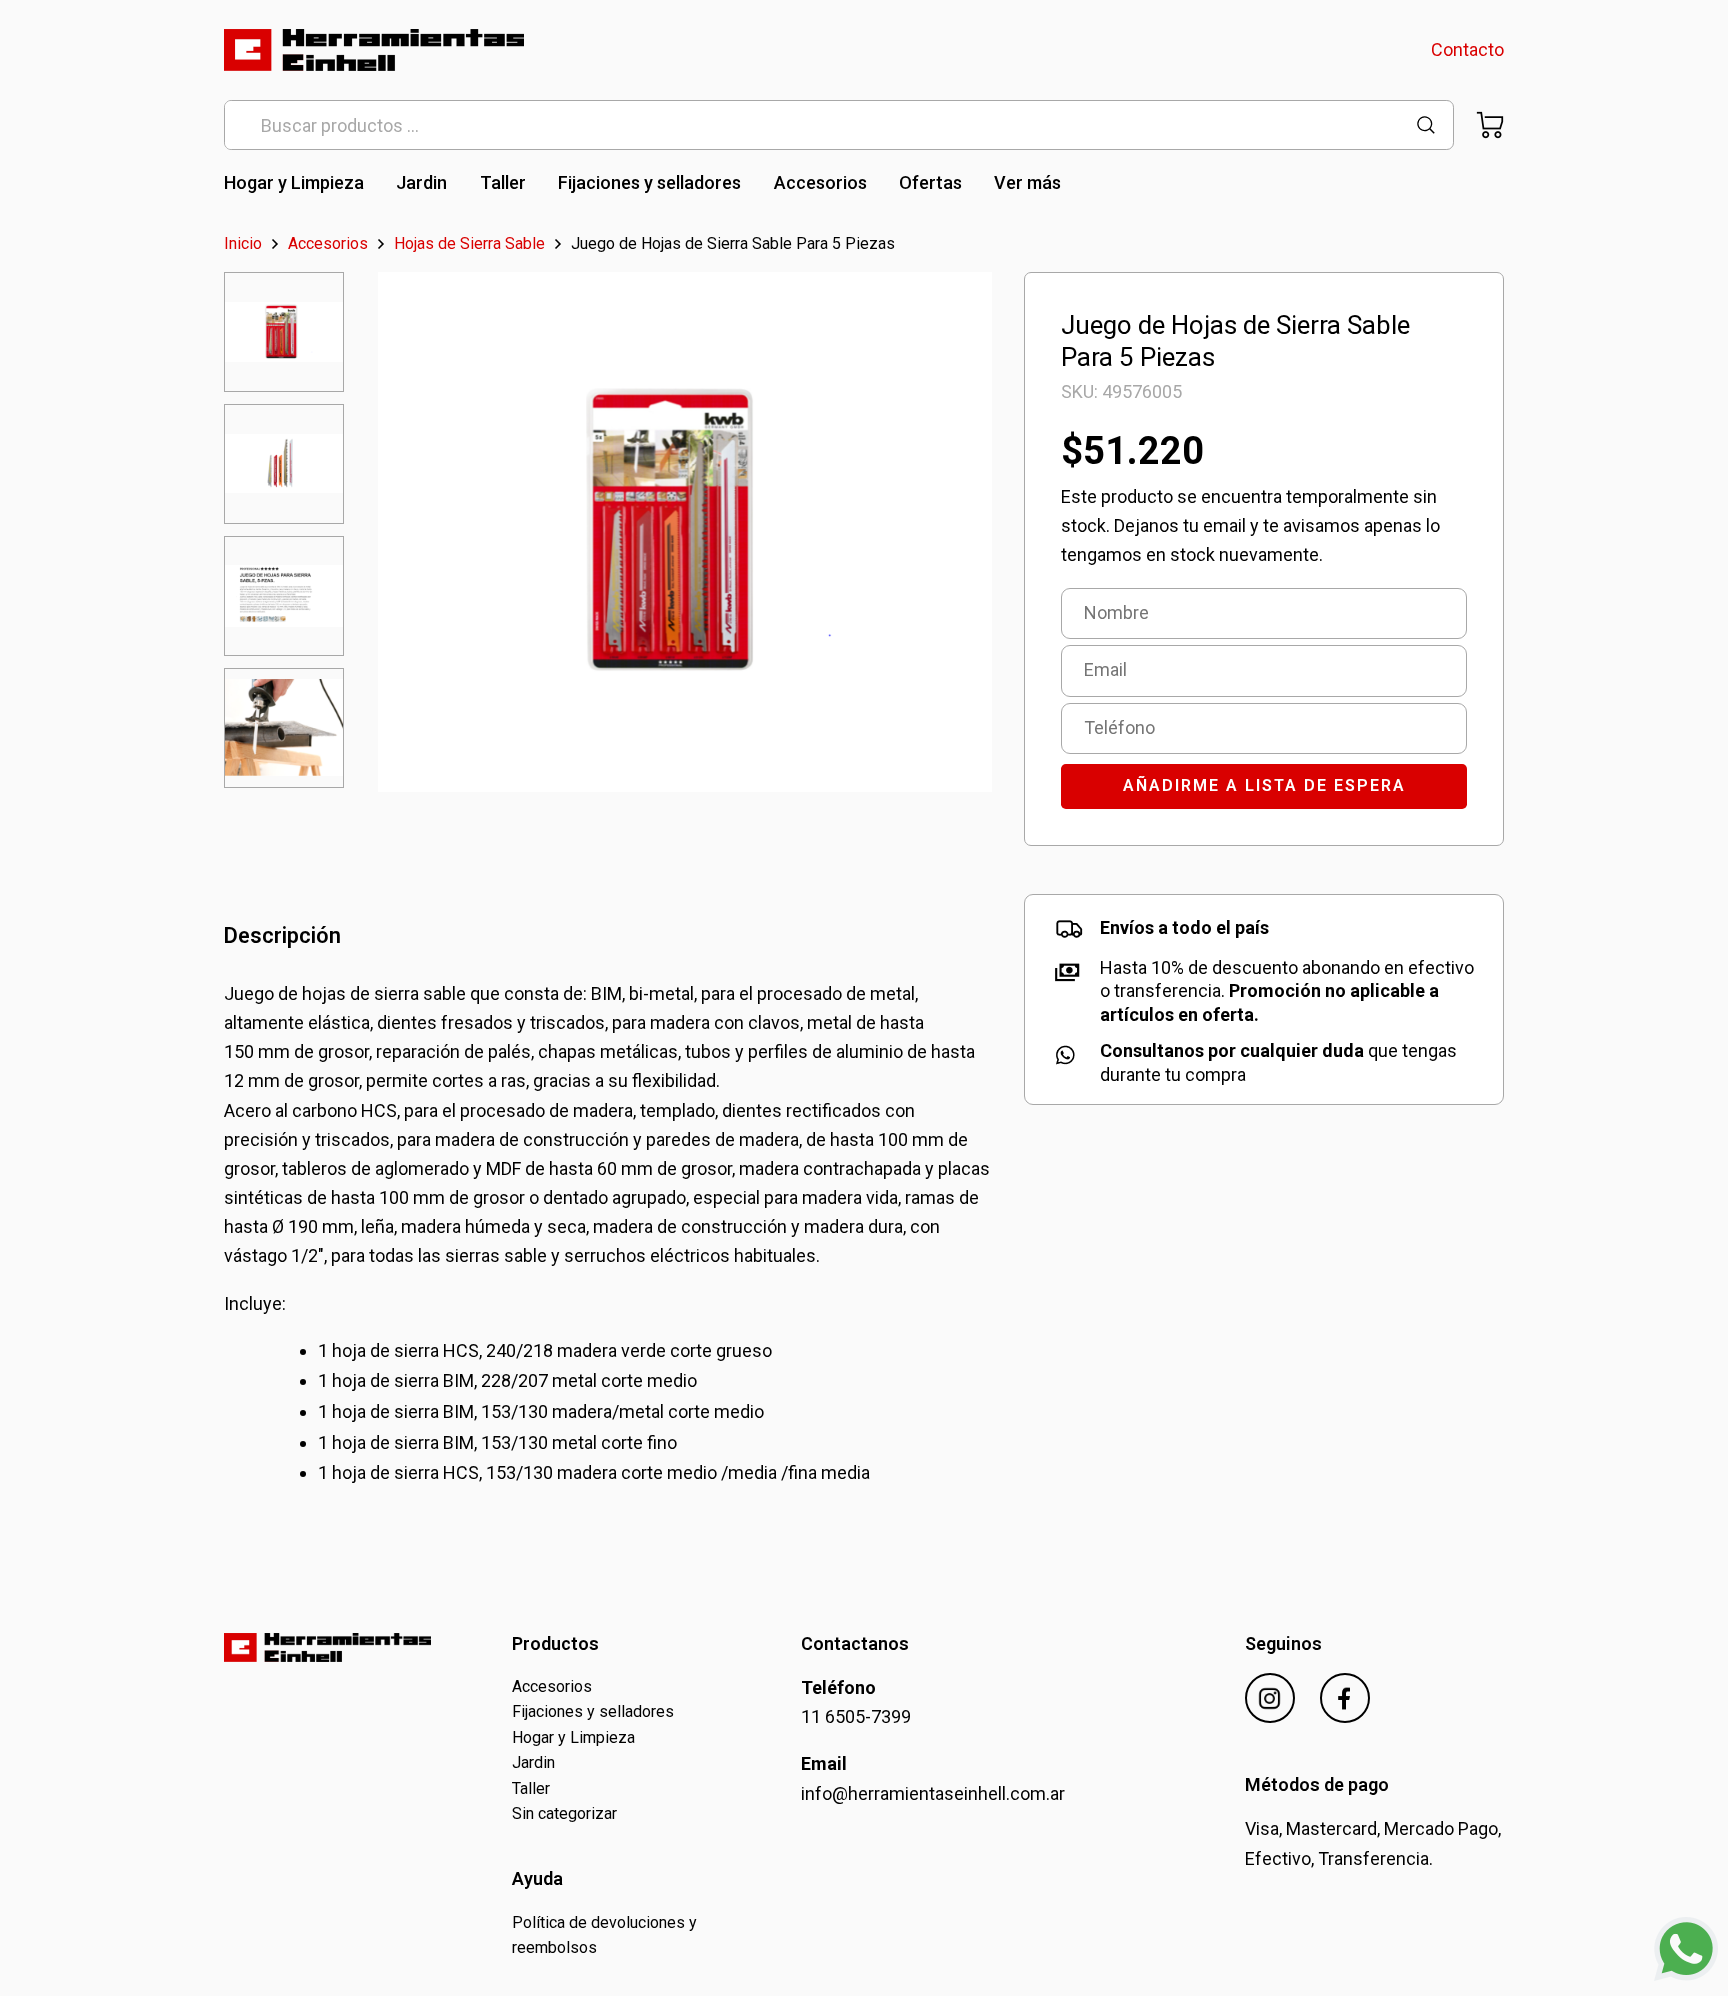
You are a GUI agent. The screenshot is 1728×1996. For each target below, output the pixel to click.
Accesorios (820, 182)
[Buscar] (1426, 125)
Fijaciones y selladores (649, 182)
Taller (503, 182)
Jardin (421, 182)
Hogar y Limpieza (294, 182)
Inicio (243, 244)
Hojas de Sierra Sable (469, 244)
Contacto (1467, 49)
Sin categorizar (564, 1813)
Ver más (1027, 182)
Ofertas (930, 182)
